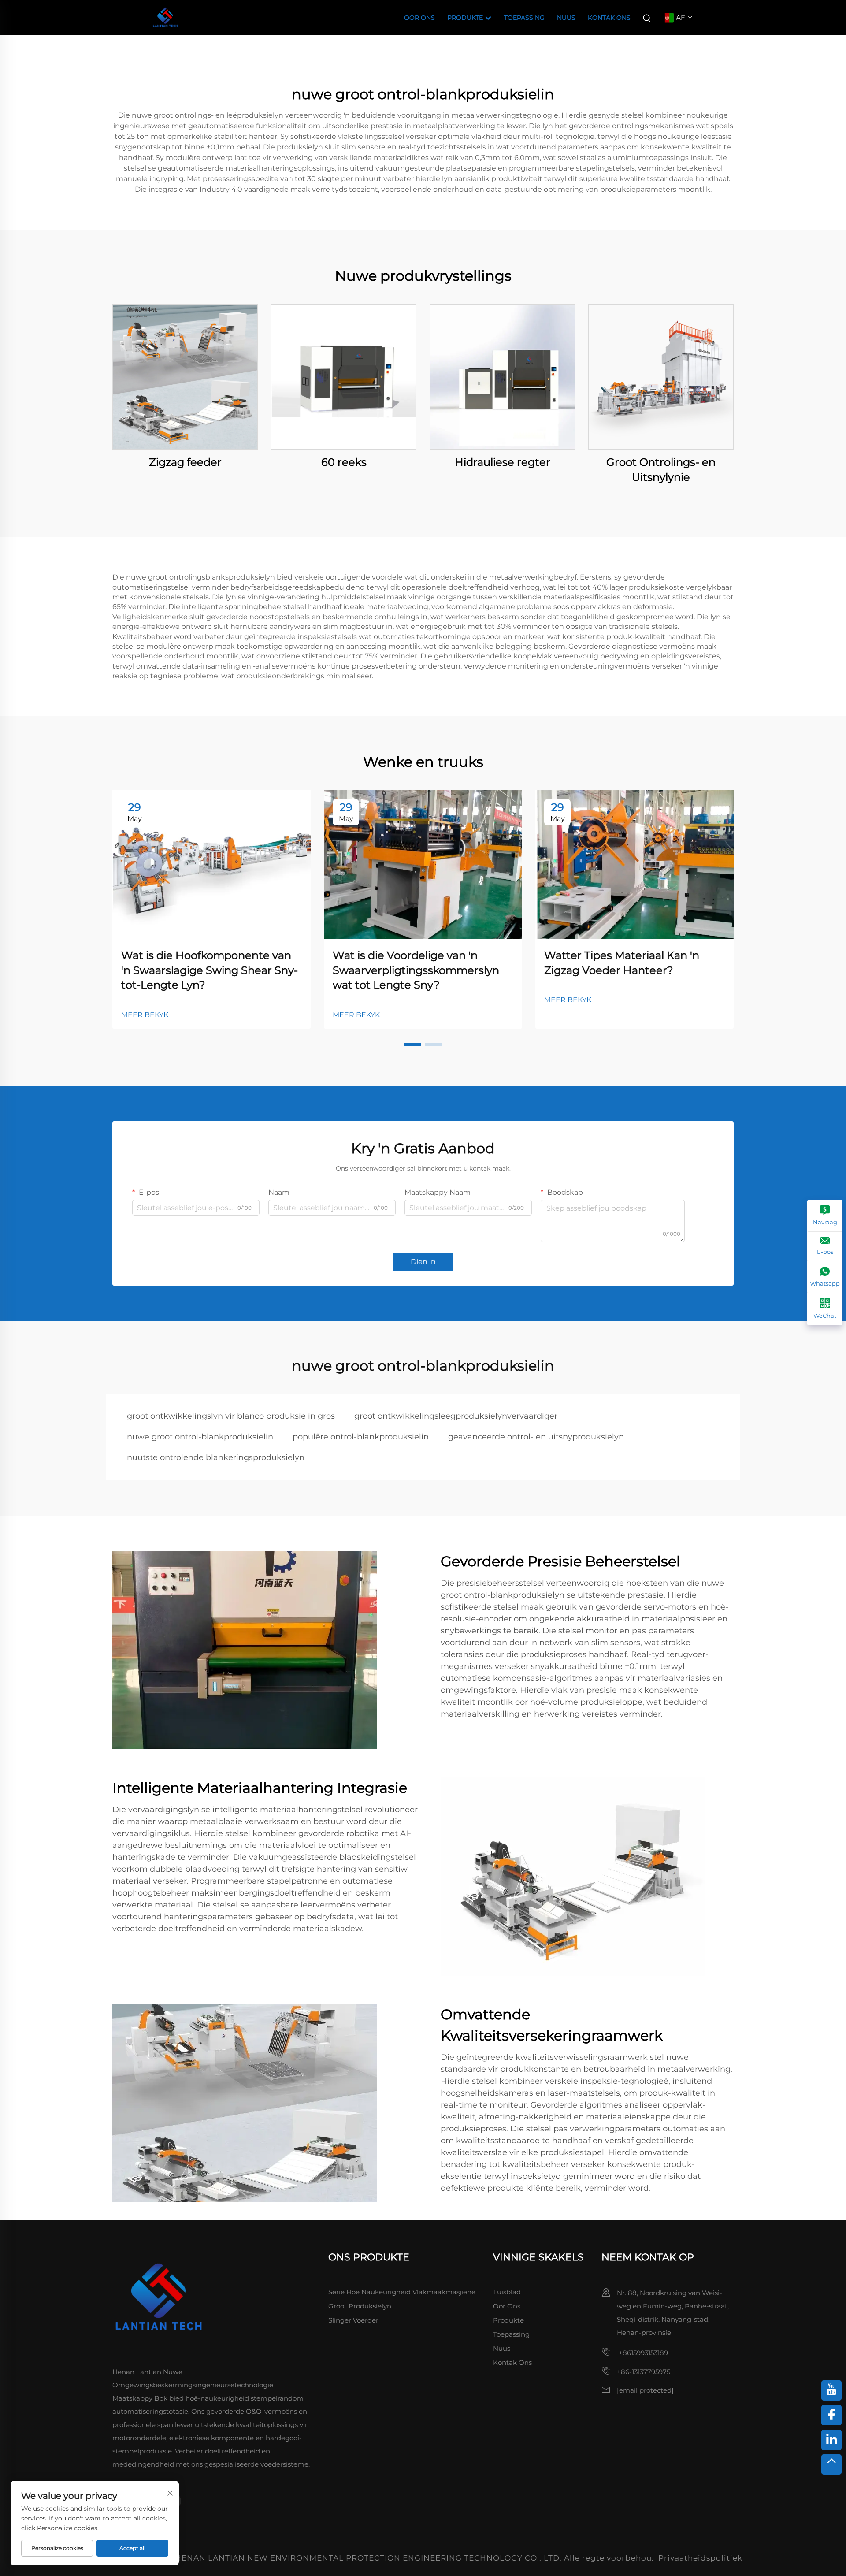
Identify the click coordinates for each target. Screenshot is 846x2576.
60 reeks (344, 462)
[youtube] (831, 2390)
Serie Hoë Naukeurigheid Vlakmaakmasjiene (402, 2292)
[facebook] (831, 2415)
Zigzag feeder (185, 462)
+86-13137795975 (644, 2372)
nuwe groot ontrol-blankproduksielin (200, 1437)
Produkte (466, 18)
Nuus (566, 18)
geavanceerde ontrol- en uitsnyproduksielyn (536, 1437)
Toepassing (524, 18)
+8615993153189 (642, 2353)
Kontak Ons (609, 18)
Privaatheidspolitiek (700, 2558)
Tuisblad (507, 2292)
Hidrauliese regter (503, 462)
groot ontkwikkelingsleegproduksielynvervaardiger (456, 1416)
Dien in (423, 1262)
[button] (412, 1045)
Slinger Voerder (353, 2320)
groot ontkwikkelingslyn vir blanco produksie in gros (231, 1416)
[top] (831, 2464)
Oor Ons (419, 18)
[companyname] (165, 17)
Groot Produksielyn (360, 2306)
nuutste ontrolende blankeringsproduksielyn (216, 1457)
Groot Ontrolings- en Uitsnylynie (661, 470)
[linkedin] (831, 2440)
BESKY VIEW (185, 377)
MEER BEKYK (145, 1015)
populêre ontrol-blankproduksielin (361, 1437)
